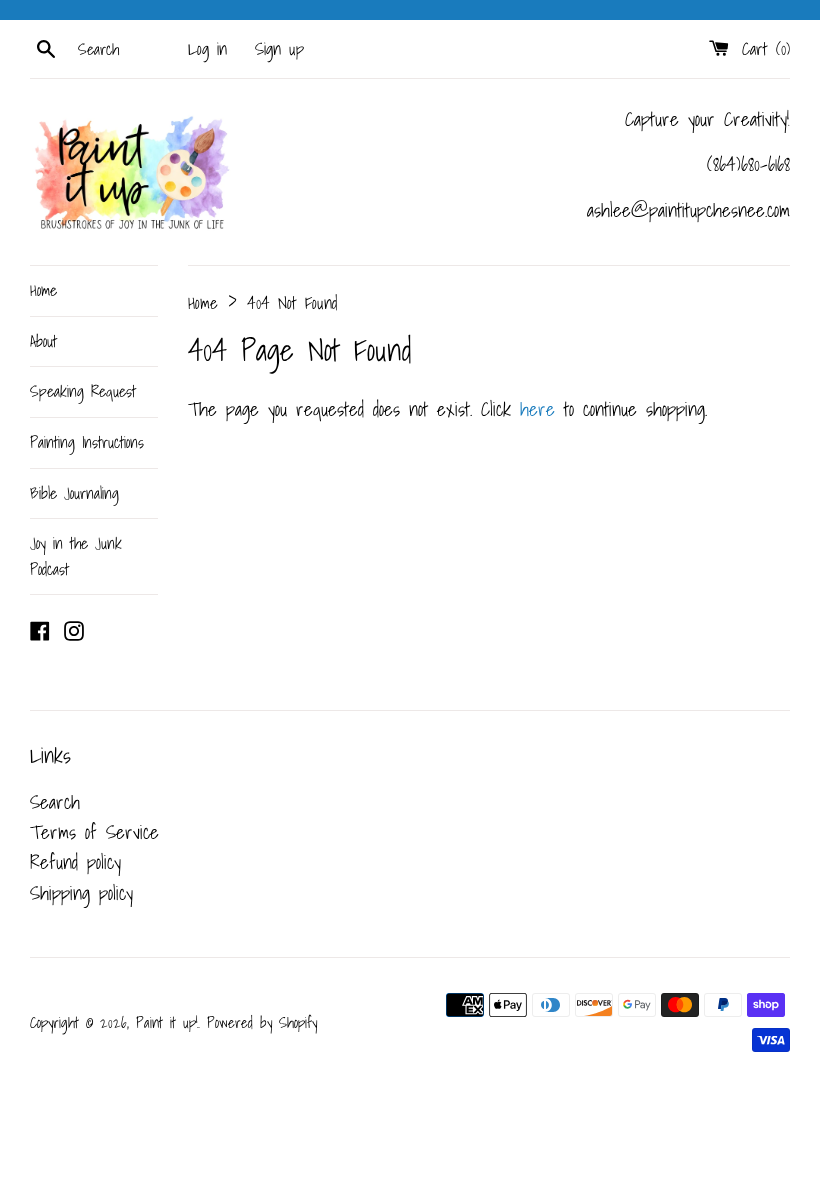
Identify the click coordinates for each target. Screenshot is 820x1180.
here (537, 409)
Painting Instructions (87, 442)
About (43, 341)
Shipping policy (81, 893)
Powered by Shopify (262, 1022)
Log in (207, 48)
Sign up (279, 48)
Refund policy (75, 862)
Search (55, 802)
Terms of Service (94, 832)
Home (43, 290)
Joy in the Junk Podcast (76, 556)
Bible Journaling (74, 493)
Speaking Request (83, 391)
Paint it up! (167, 1022)
